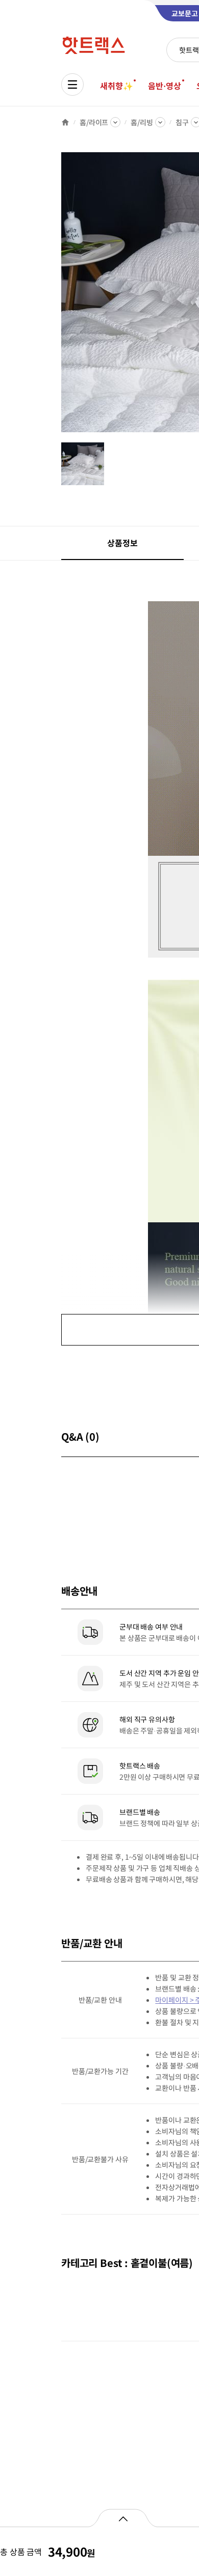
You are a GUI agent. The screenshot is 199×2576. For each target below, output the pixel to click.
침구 (182, 122)
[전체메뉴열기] (72, 85)
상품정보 (122, 543)
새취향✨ (116, 86)
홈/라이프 (94, 122)
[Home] (65, 122)
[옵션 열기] (123, 2518)
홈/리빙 (142, 122)
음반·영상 (164, 86)
